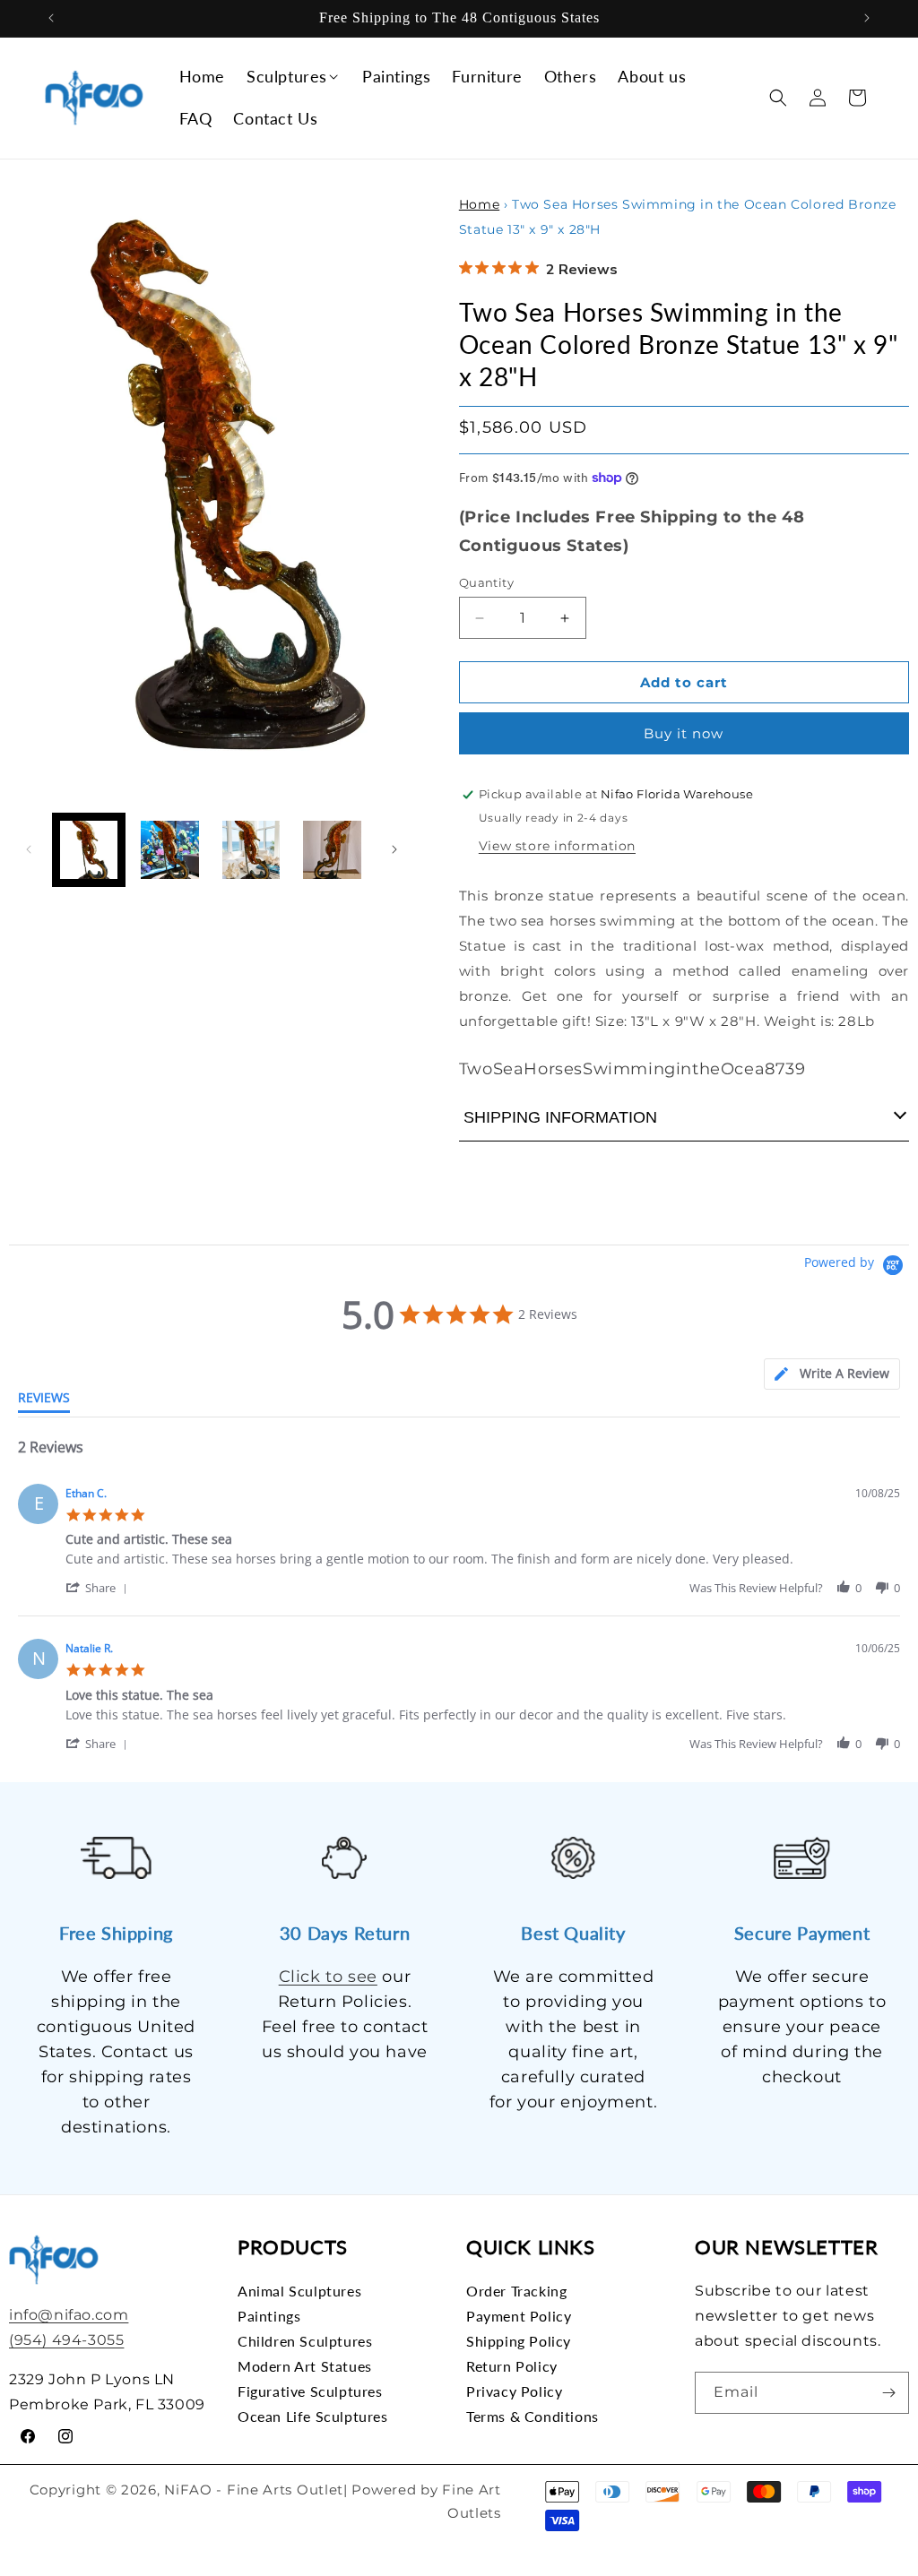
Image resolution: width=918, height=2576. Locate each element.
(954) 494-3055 (66, 2340)
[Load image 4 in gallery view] (332, 849)
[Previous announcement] (51, 18)
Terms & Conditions (533, 2416)
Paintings (269, 2316)
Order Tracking (516, 2291)
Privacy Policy (514, 2391)
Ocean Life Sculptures (313, 2416)
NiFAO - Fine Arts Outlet (254, 2490)
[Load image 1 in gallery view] (89, 849)
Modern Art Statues (305, 2366)
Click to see (328, 1977)
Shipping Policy (519, 2341)
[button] (294, 77)
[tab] (832, 1374)
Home (479, 204)
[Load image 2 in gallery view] (169, 849)
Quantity (486, 582)
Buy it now (684, 733)
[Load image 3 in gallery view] (251, 849)
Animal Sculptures (299, 2291)
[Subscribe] (888, 2393)
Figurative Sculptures (310, 2391)
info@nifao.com (69, 2315)
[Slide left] (29, 849)
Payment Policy (519, 2316)
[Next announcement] (867, 18)
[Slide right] (394, 849)
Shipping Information (560, 1117)
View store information (557, 846)
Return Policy (512, 2366)
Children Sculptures (305, 2341)
